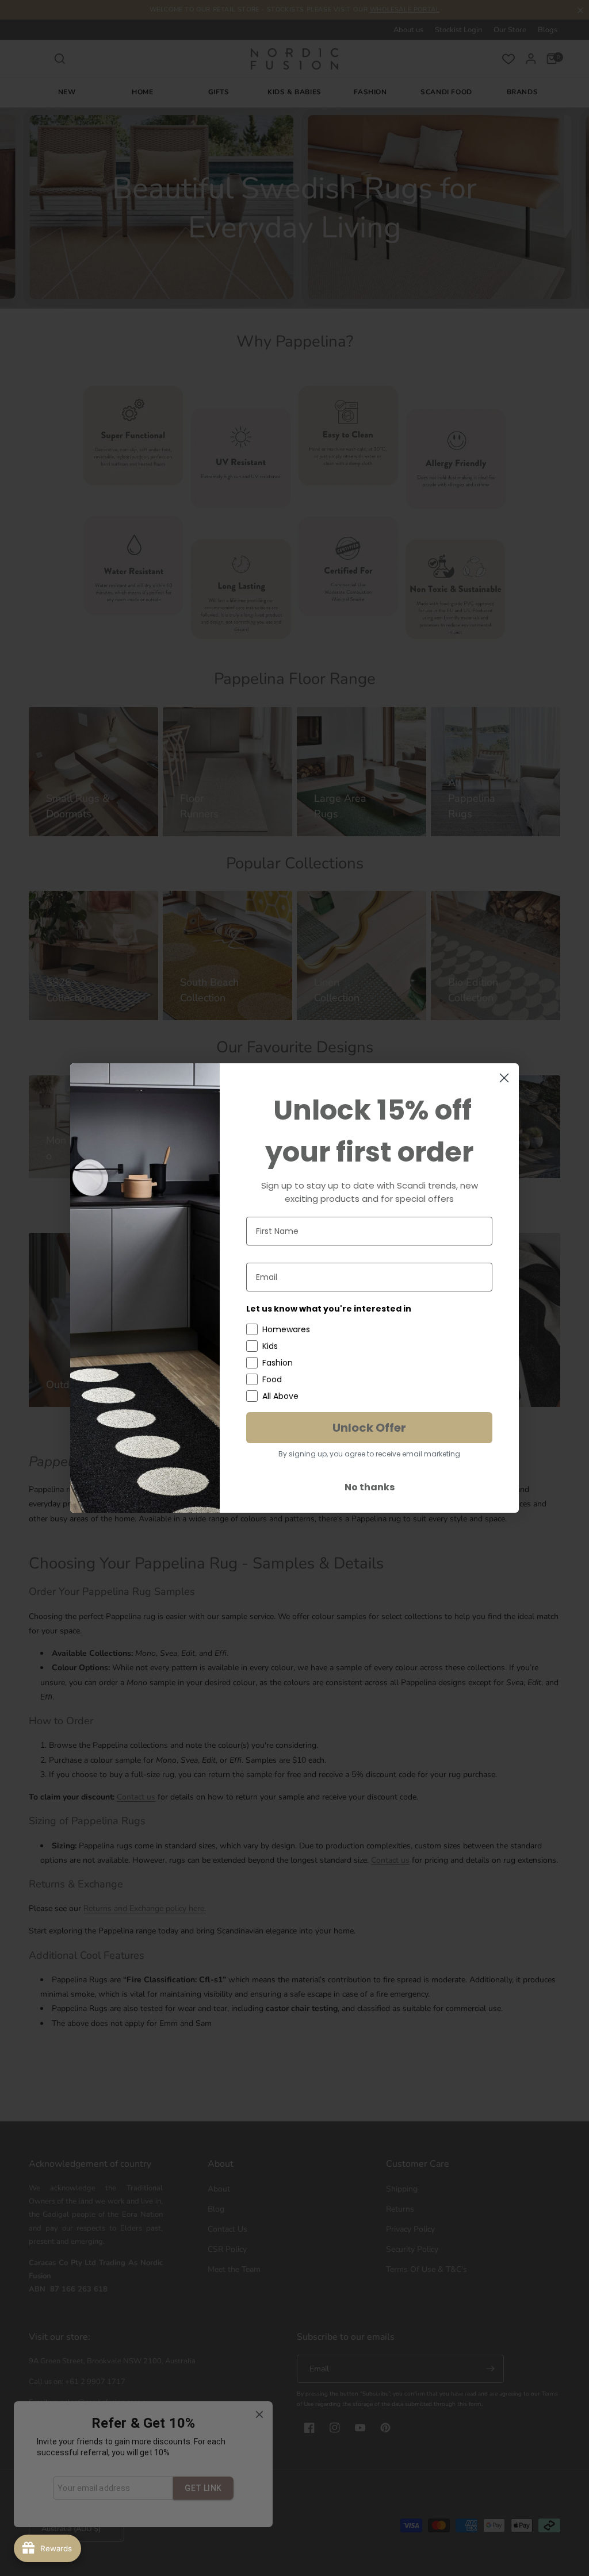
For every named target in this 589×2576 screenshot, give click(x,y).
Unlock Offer (369, 1428)
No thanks (370, 1487)
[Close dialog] (504, 1078)
